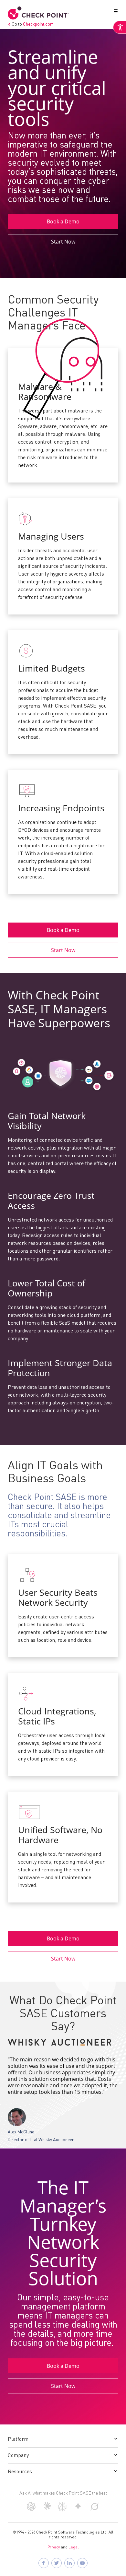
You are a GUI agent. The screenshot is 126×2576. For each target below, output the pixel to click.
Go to (33, 24)
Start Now (63, 242)
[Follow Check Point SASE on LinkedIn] (69, 2563)
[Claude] (47, 2509)
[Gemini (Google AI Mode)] (78, 2509)
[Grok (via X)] (95, 2510)
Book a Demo (63, 221)
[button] (114, 13)
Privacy (54, 2547)
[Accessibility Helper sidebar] (120, 27)
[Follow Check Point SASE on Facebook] (44, 2563)
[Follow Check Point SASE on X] (57, 2563)
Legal (74, 2547)
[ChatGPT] (31, 2510)
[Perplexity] (63, 2510)
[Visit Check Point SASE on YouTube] (82, 2563)
